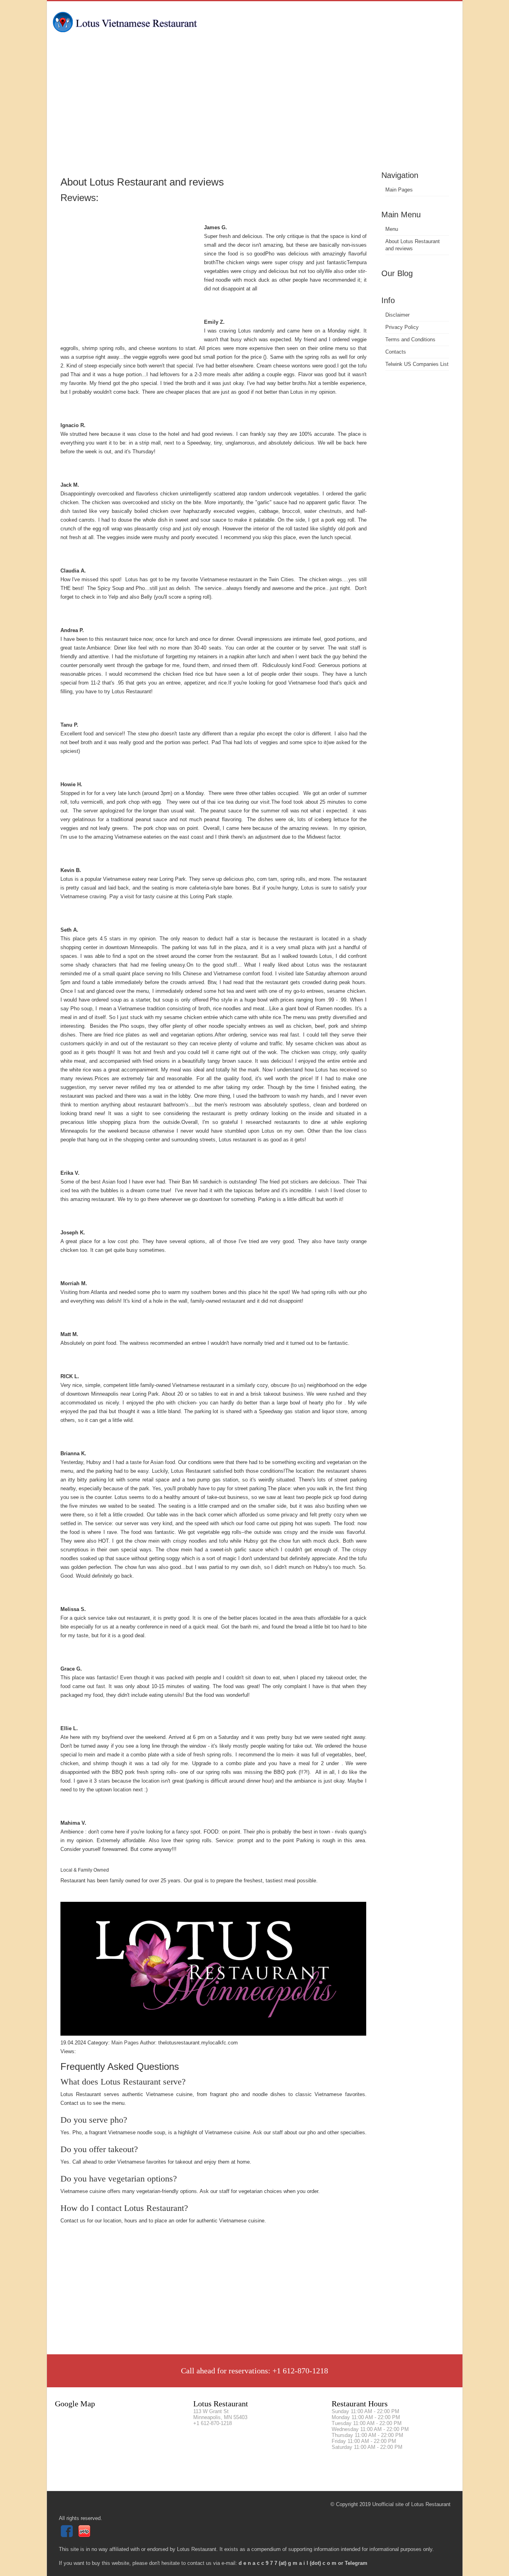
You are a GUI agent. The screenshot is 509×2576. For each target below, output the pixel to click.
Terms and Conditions (410, 339)
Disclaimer (397, 315)
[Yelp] (85, 2535)
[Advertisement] (255, 109)
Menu (392, 229)
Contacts (396, 352)
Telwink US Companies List (417, 364)
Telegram (356, 2563)
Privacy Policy (402, 327)
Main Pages (399, 190)
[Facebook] (68, 2535)
